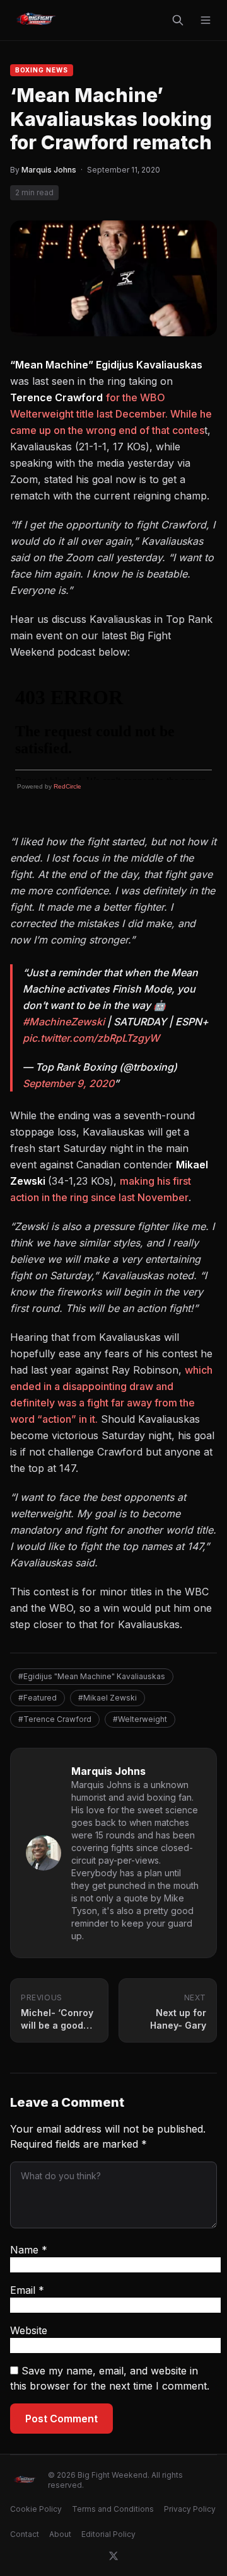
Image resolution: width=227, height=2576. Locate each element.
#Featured (38, 1698)
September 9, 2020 (68, 1083)
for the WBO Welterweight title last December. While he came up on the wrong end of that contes (111, 414)
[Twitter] (113, 2556)
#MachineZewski (64, 1022)
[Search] (178, 20)
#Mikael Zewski (108, 1698)
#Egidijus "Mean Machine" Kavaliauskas (92, 1676)
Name (29, 2250)
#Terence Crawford (55, 1719)
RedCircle (67, 786)
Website (29, 2330)
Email (27, 2290)
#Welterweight (140, 1719)
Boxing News (42, 70)
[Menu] (206, 20)
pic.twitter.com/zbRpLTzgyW (91, 1038)
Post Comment (61, 2419)
